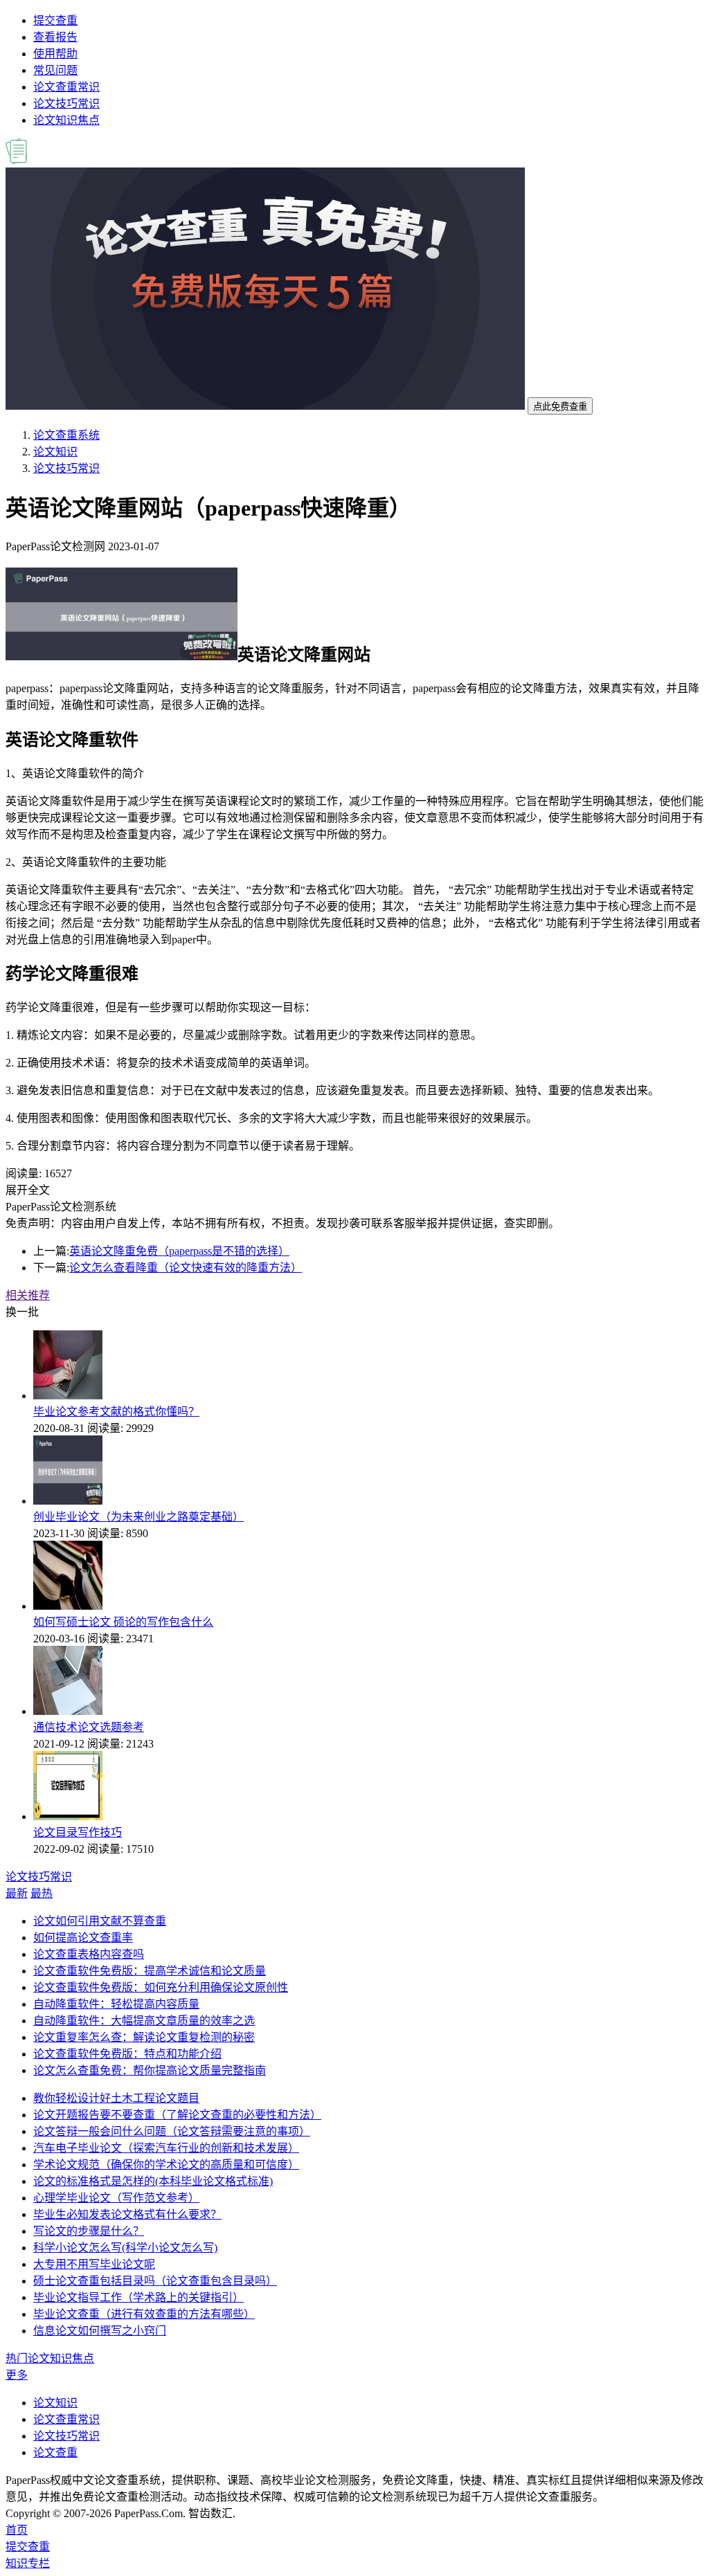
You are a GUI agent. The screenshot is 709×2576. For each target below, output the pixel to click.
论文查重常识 (66, 87)
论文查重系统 (66, 435)
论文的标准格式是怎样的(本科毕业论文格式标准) (153, 2181)
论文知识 (55, 452)
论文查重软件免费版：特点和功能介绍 (127, 2054)
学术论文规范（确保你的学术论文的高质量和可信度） (166, 2165)
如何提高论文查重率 (83, 1938)
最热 (42, 1893)
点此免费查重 (560, 407)
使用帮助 (55, 54)
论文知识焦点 (66, 120)
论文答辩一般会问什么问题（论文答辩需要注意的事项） (172, 2131)
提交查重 (55, 20)
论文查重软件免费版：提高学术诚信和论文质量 (150, 1971)
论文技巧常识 (66, 103)
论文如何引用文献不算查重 (100, 1921)
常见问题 (55, 70)
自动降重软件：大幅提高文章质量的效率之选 (144, 2021)
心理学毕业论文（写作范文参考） (116, 2198)
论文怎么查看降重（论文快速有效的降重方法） (186, 1268)
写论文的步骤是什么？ (89, 2231)
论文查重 (55, 2452)
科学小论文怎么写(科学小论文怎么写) (125, 2248)
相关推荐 (28, 1295)
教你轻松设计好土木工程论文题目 (116, 2098)
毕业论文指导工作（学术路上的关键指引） (138, 2297)
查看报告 (55, 37)
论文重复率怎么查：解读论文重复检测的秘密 (144, 2037)
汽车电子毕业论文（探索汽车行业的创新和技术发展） (166, 2148)
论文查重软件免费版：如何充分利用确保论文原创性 (161, 1987)
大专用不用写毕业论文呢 (94, 2264)
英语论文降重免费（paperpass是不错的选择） (179, 1251)
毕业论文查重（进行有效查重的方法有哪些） (144, 2314)
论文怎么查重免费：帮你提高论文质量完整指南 (150, 2070)
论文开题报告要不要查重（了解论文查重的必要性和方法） (177, 2115)
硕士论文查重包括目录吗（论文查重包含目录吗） (155, 2281)
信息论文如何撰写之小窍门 (100, 2331)
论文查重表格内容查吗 (89, 1954)
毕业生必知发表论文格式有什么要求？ (127, 2214)
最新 (17, 1893)
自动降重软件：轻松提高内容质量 (116, 2004)
